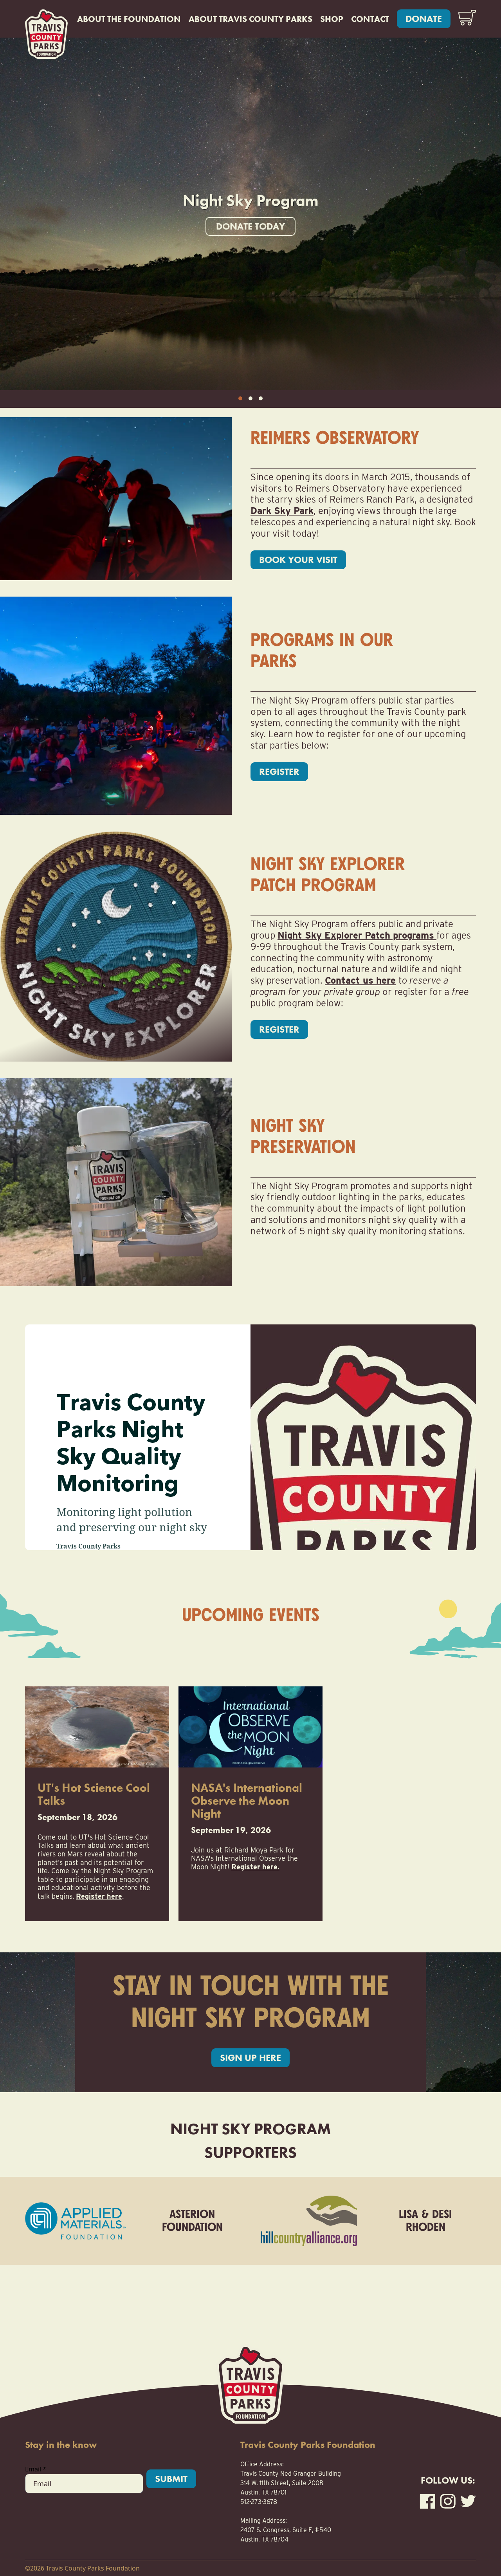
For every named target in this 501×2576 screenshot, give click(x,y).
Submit (171, 2479)
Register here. (255, 1867)
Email (36, 2469)
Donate (424, 19)
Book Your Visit (298, 560)
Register (279, 772)
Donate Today (250, 226)
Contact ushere (360, 980)
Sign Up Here (250, 2058)
